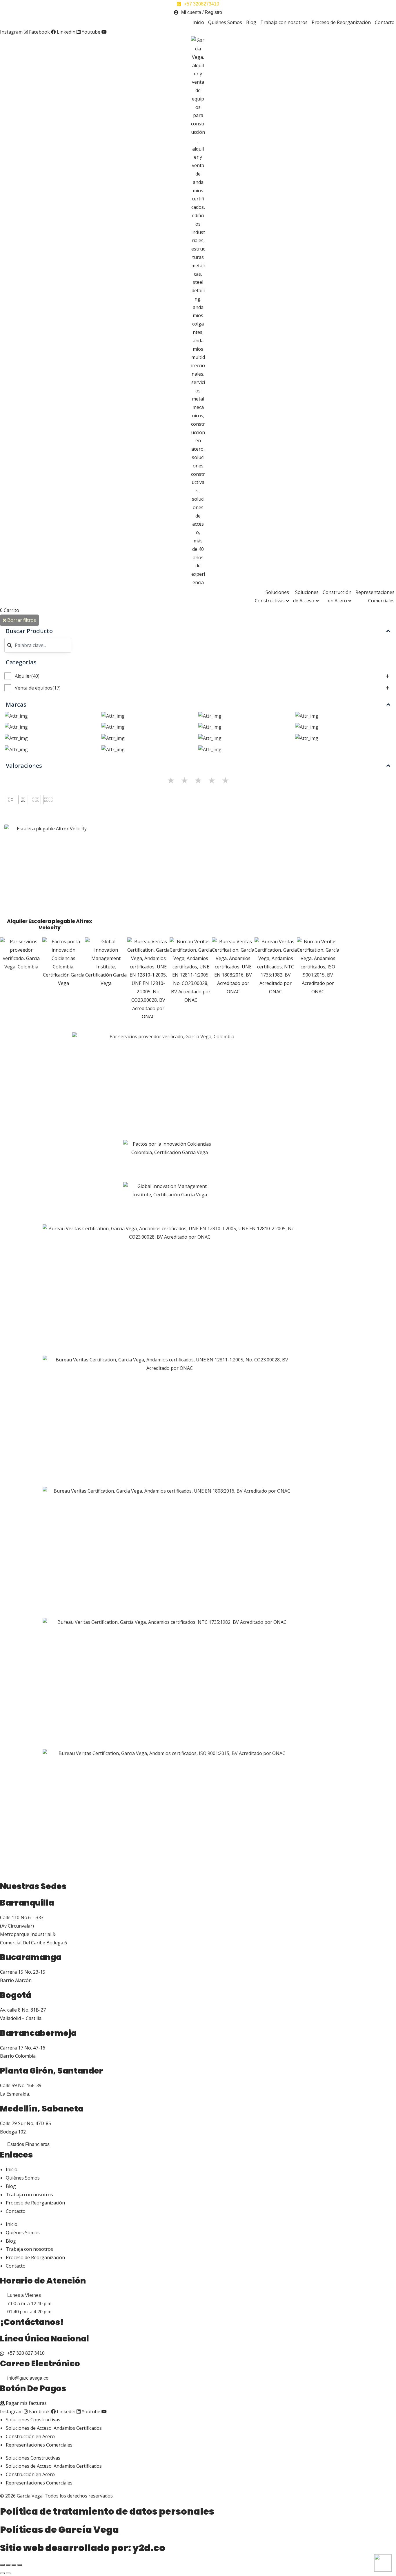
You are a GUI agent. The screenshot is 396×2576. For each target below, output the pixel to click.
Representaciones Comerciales (375, 596)
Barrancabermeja (38, 2033)
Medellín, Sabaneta (42, 2109)
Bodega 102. (13, 2132)
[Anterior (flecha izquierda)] (2, 2573)
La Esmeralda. (15, 2094)
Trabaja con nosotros (284, 22)
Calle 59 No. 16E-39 (21, 2085)
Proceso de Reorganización (341, 22)
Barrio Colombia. (18, 2056)
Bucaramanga (31, 1957)
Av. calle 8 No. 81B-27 (23, 2010)
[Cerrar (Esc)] (20, 2565)
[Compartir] (14, 2565)
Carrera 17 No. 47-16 (23, 2048)
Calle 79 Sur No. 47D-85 (26, 2123)
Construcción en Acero (337, 596)
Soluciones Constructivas (272, 596)
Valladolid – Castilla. (21, 2018)
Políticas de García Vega (59, 2530)
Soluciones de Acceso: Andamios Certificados (54, 2428)
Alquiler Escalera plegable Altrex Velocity (50, 924)
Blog (251, 22)
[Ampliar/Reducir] (2, 2565)
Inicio (198, 22)
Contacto (385, 22)
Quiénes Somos (225, 22)
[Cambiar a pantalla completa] (8, 2565)
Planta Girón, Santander (51, 2071)
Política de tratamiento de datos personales (107, 2511)
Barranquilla (27, 1903)
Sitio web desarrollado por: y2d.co (83, 2548)
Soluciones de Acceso (306, 596)
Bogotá (16, 1995)
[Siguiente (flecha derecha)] (8, 2573)
